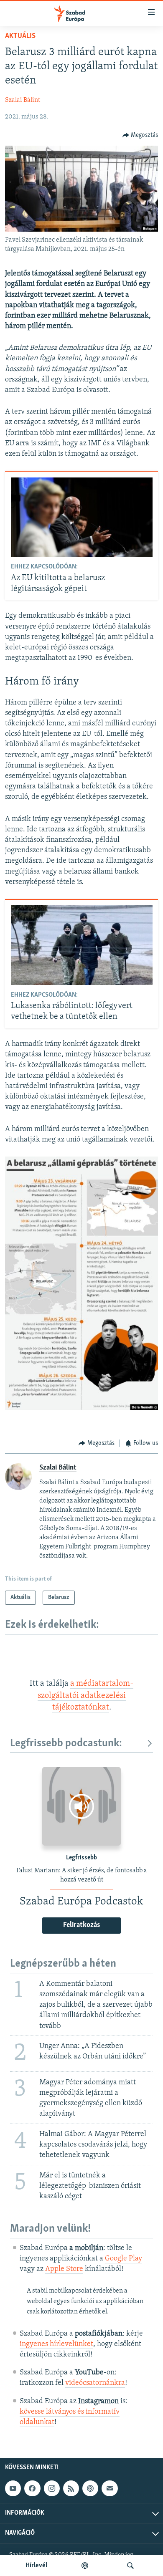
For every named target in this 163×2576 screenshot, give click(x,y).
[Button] (140, 135)
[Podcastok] (85, 2566)
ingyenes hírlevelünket (56, 2344)
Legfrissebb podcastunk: (66, 1744)
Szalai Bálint (23, 100)
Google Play (124, 2259)
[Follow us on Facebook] (32, 2488)
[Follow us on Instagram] (52, 2488)
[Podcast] (90, 2488)
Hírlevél (36, 2566)
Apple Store (64, 2269)
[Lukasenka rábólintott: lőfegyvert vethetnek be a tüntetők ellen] (82, 945)
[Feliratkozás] (110, 2488)
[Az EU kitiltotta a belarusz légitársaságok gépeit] (82, 517)
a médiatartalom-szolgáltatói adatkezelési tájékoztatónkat (86, 1696)
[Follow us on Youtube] (13, 2488)
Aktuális (20, 36)
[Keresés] (130, 2566)
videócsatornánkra (95, 2383)
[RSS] (71, 2488)
